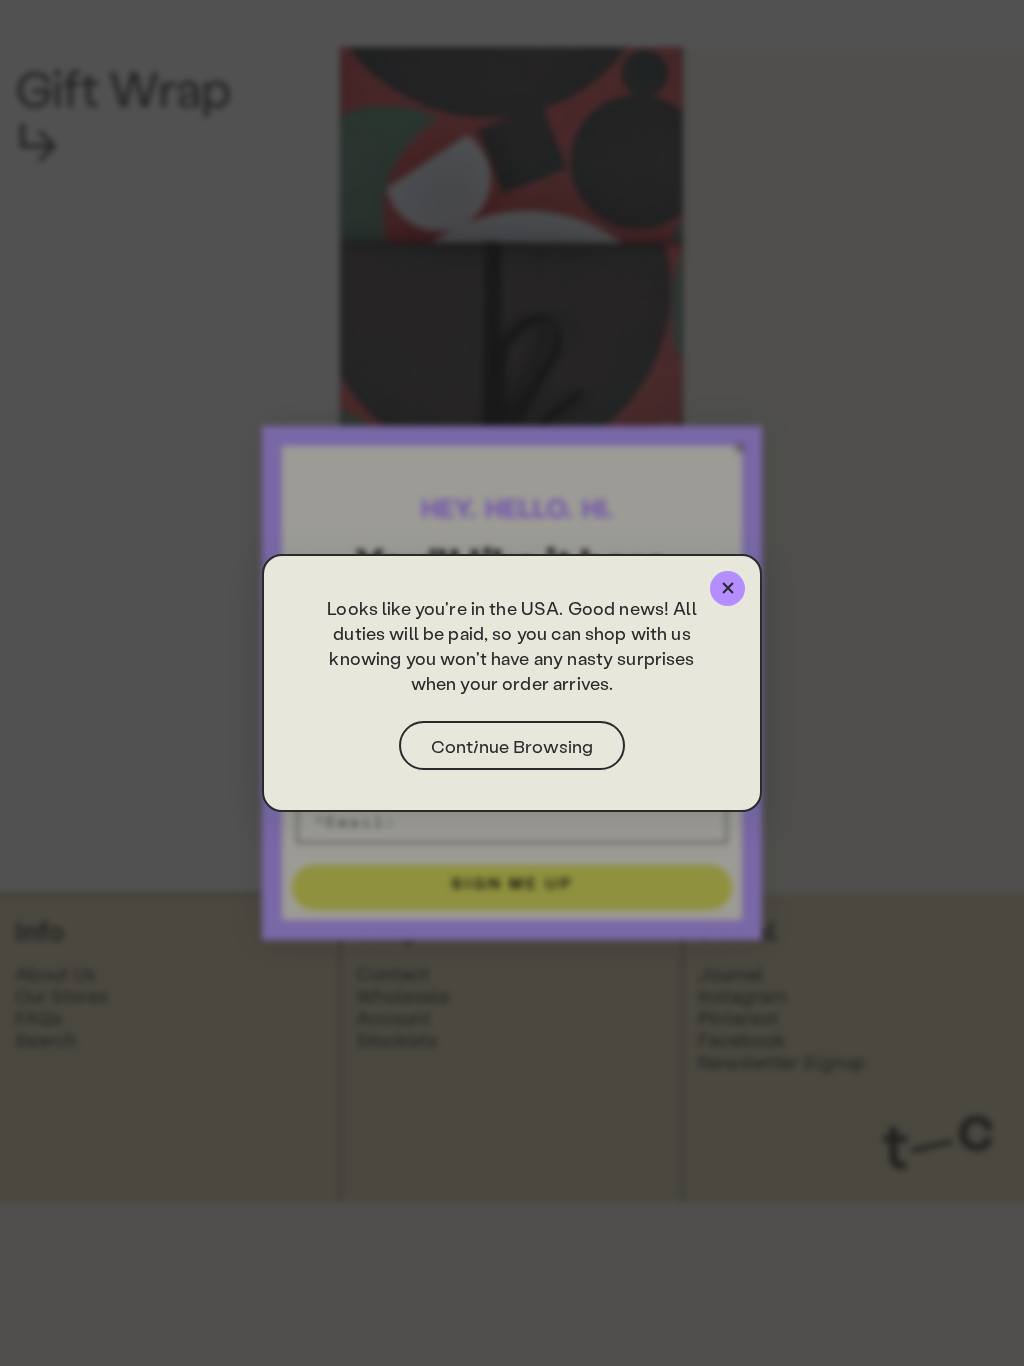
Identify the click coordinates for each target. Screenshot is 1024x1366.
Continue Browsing (512, 745)
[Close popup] (727, 588)
